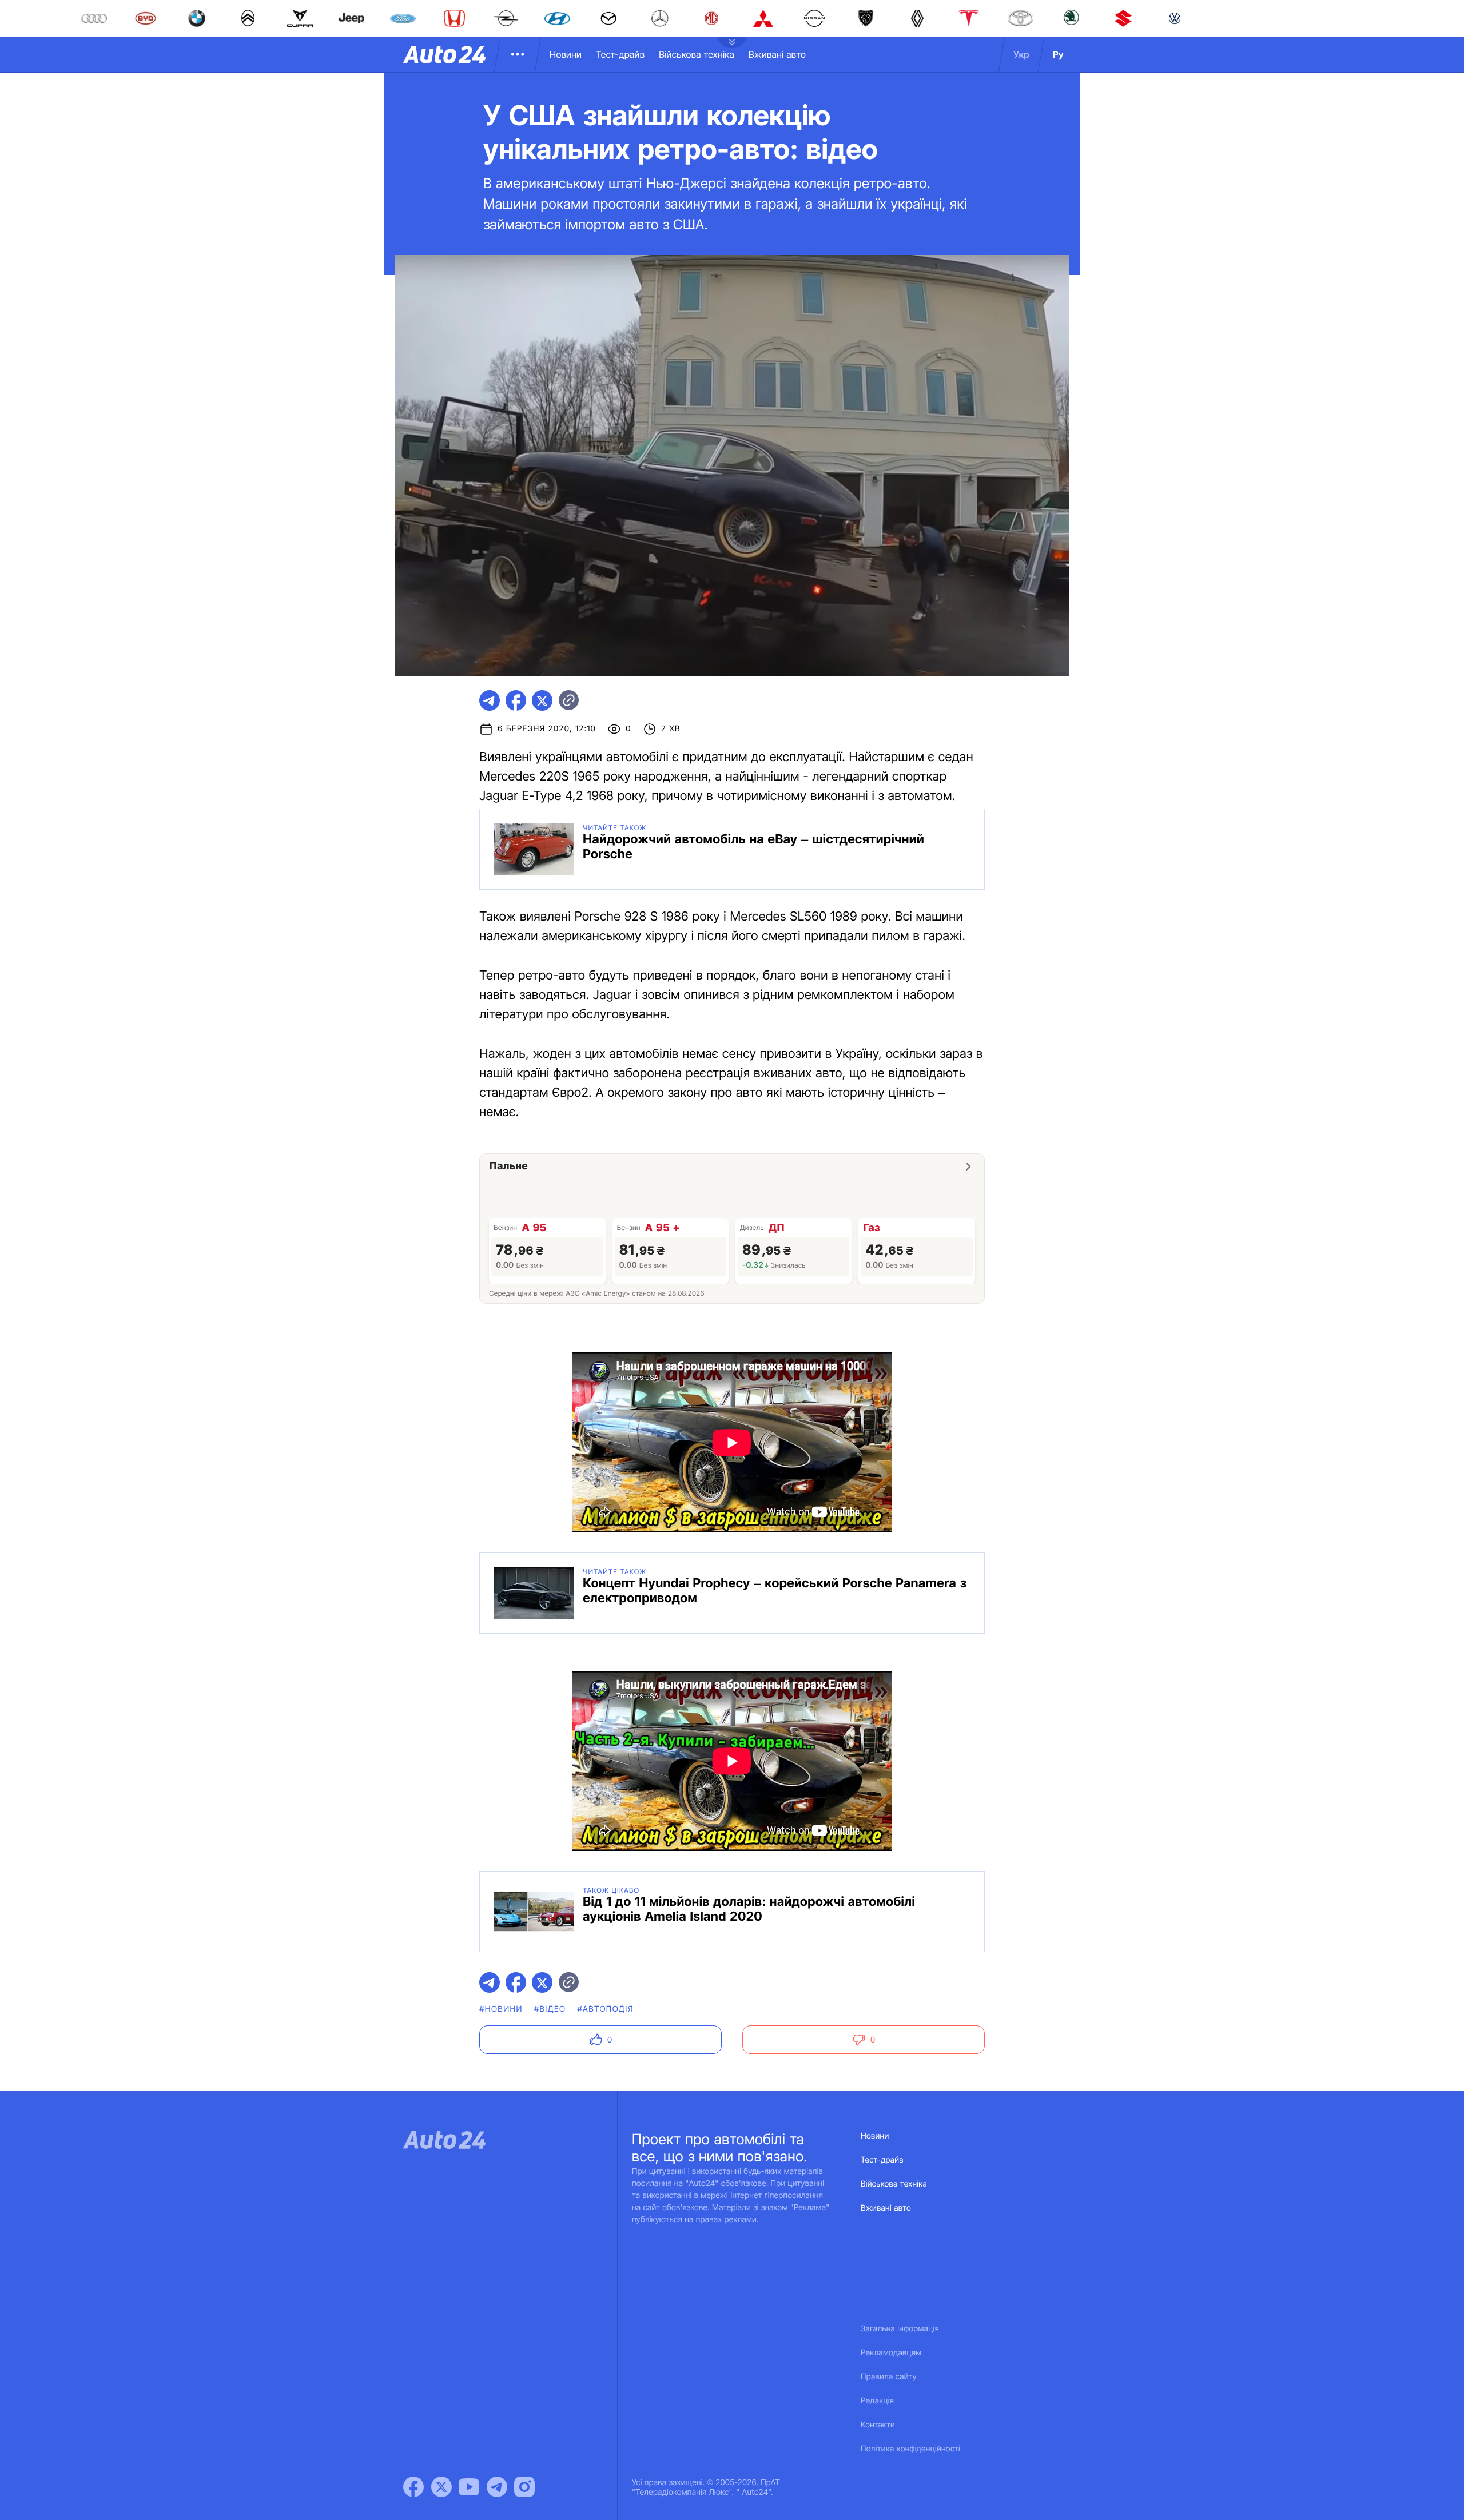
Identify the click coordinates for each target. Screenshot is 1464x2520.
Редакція (877, 2401)
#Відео (550, 2009)
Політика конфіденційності (910, 2449)
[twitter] (542, 700)
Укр (1021, 54)
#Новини (501, 2009)
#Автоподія (605, 2009)
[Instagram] (524, 2487)
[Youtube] (469, 2487)
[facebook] (516, 700)
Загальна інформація (900, 2329)
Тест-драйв (620, 54)
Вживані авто (777, 54)
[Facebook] (413, 2487)
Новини (566, 54)
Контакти (878, 2425)
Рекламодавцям (891, 2353)
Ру (1058, 54)
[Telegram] (497, 2487)
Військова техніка (697, 54)
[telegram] (490, 700)
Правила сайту (889, 2377)
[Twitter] (441, 2487)
